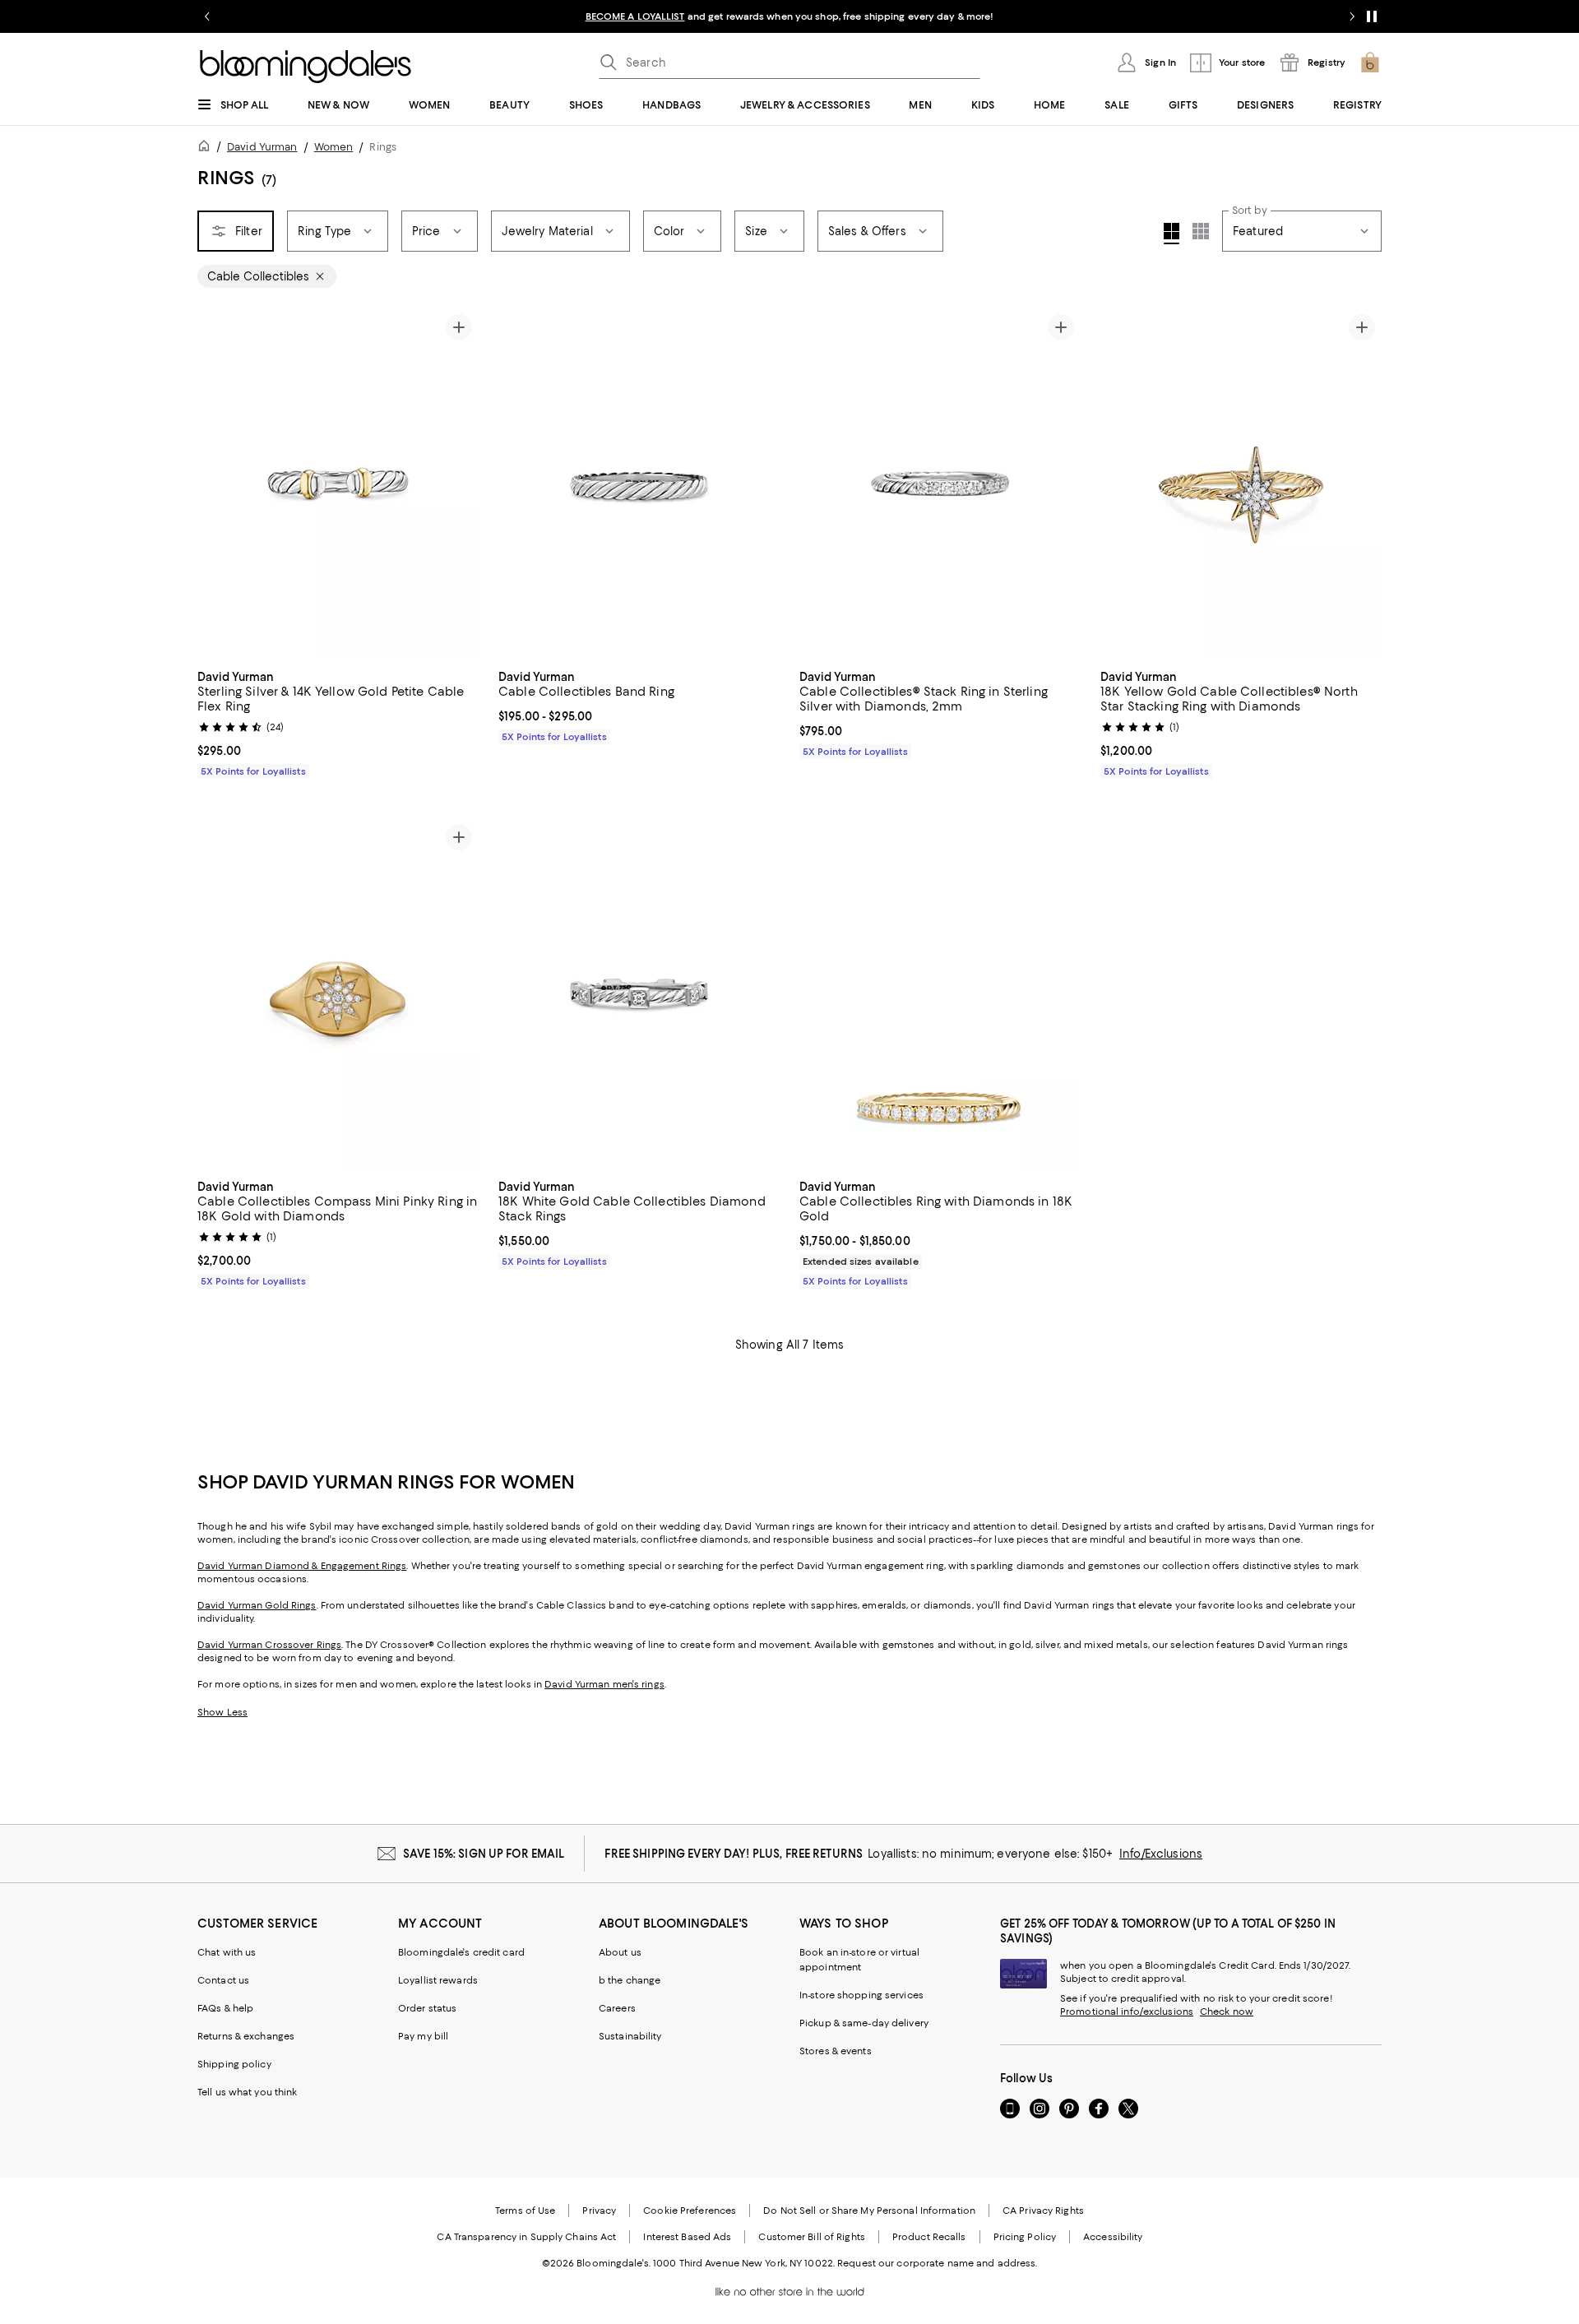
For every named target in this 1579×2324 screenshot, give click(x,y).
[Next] (459, 484)
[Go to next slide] (1352, 16)
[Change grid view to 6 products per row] (1201, 231)
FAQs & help (225, 2008)
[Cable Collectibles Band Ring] (639, 484)
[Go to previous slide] (207, 16)
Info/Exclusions (1161, 1854)
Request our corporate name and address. (937, 2263)
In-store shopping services (861, 1995)
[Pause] (1372, 16)
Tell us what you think (247, 2092)
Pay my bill (423, 2036)
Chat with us (227, 1952)
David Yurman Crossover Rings (269, 1645)
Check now (1227, 2012)
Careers (617, 2008)
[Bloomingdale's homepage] (207, 148)
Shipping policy (234, 2064)
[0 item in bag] (1370, 62)
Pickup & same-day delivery (864, 2023)
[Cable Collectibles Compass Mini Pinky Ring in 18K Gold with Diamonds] (338, 993)
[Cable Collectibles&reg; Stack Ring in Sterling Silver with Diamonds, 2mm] (940, 484)
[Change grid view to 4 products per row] (1172, 234)
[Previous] (217, 484)
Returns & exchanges (246, 2036)
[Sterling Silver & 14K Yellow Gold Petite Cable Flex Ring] (338, 484)
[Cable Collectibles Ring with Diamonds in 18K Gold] (940, 993)
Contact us (223, 1980)
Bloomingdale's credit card (461, 1952)
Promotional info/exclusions (1127, 2012)
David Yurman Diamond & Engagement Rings (302, 1566)
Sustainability (630, 2036)
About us (620, 1952)
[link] (338, 722)
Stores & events (836, 2051)
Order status (427, 2008)
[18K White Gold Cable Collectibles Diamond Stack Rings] (639, 993)
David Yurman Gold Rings (257, 1605)
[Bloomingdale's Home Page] (306, 67)
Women (334, 147)
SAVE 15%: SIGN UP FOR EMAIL (484, 1854)
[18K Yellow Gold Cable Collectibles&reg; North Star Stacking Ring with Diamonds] (1241, 484)
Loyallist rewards (438, 1980)
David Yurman (262, 147)
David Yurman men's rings (604, 1684)
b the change (630, 1980)
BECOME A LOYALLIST (635, 16)
